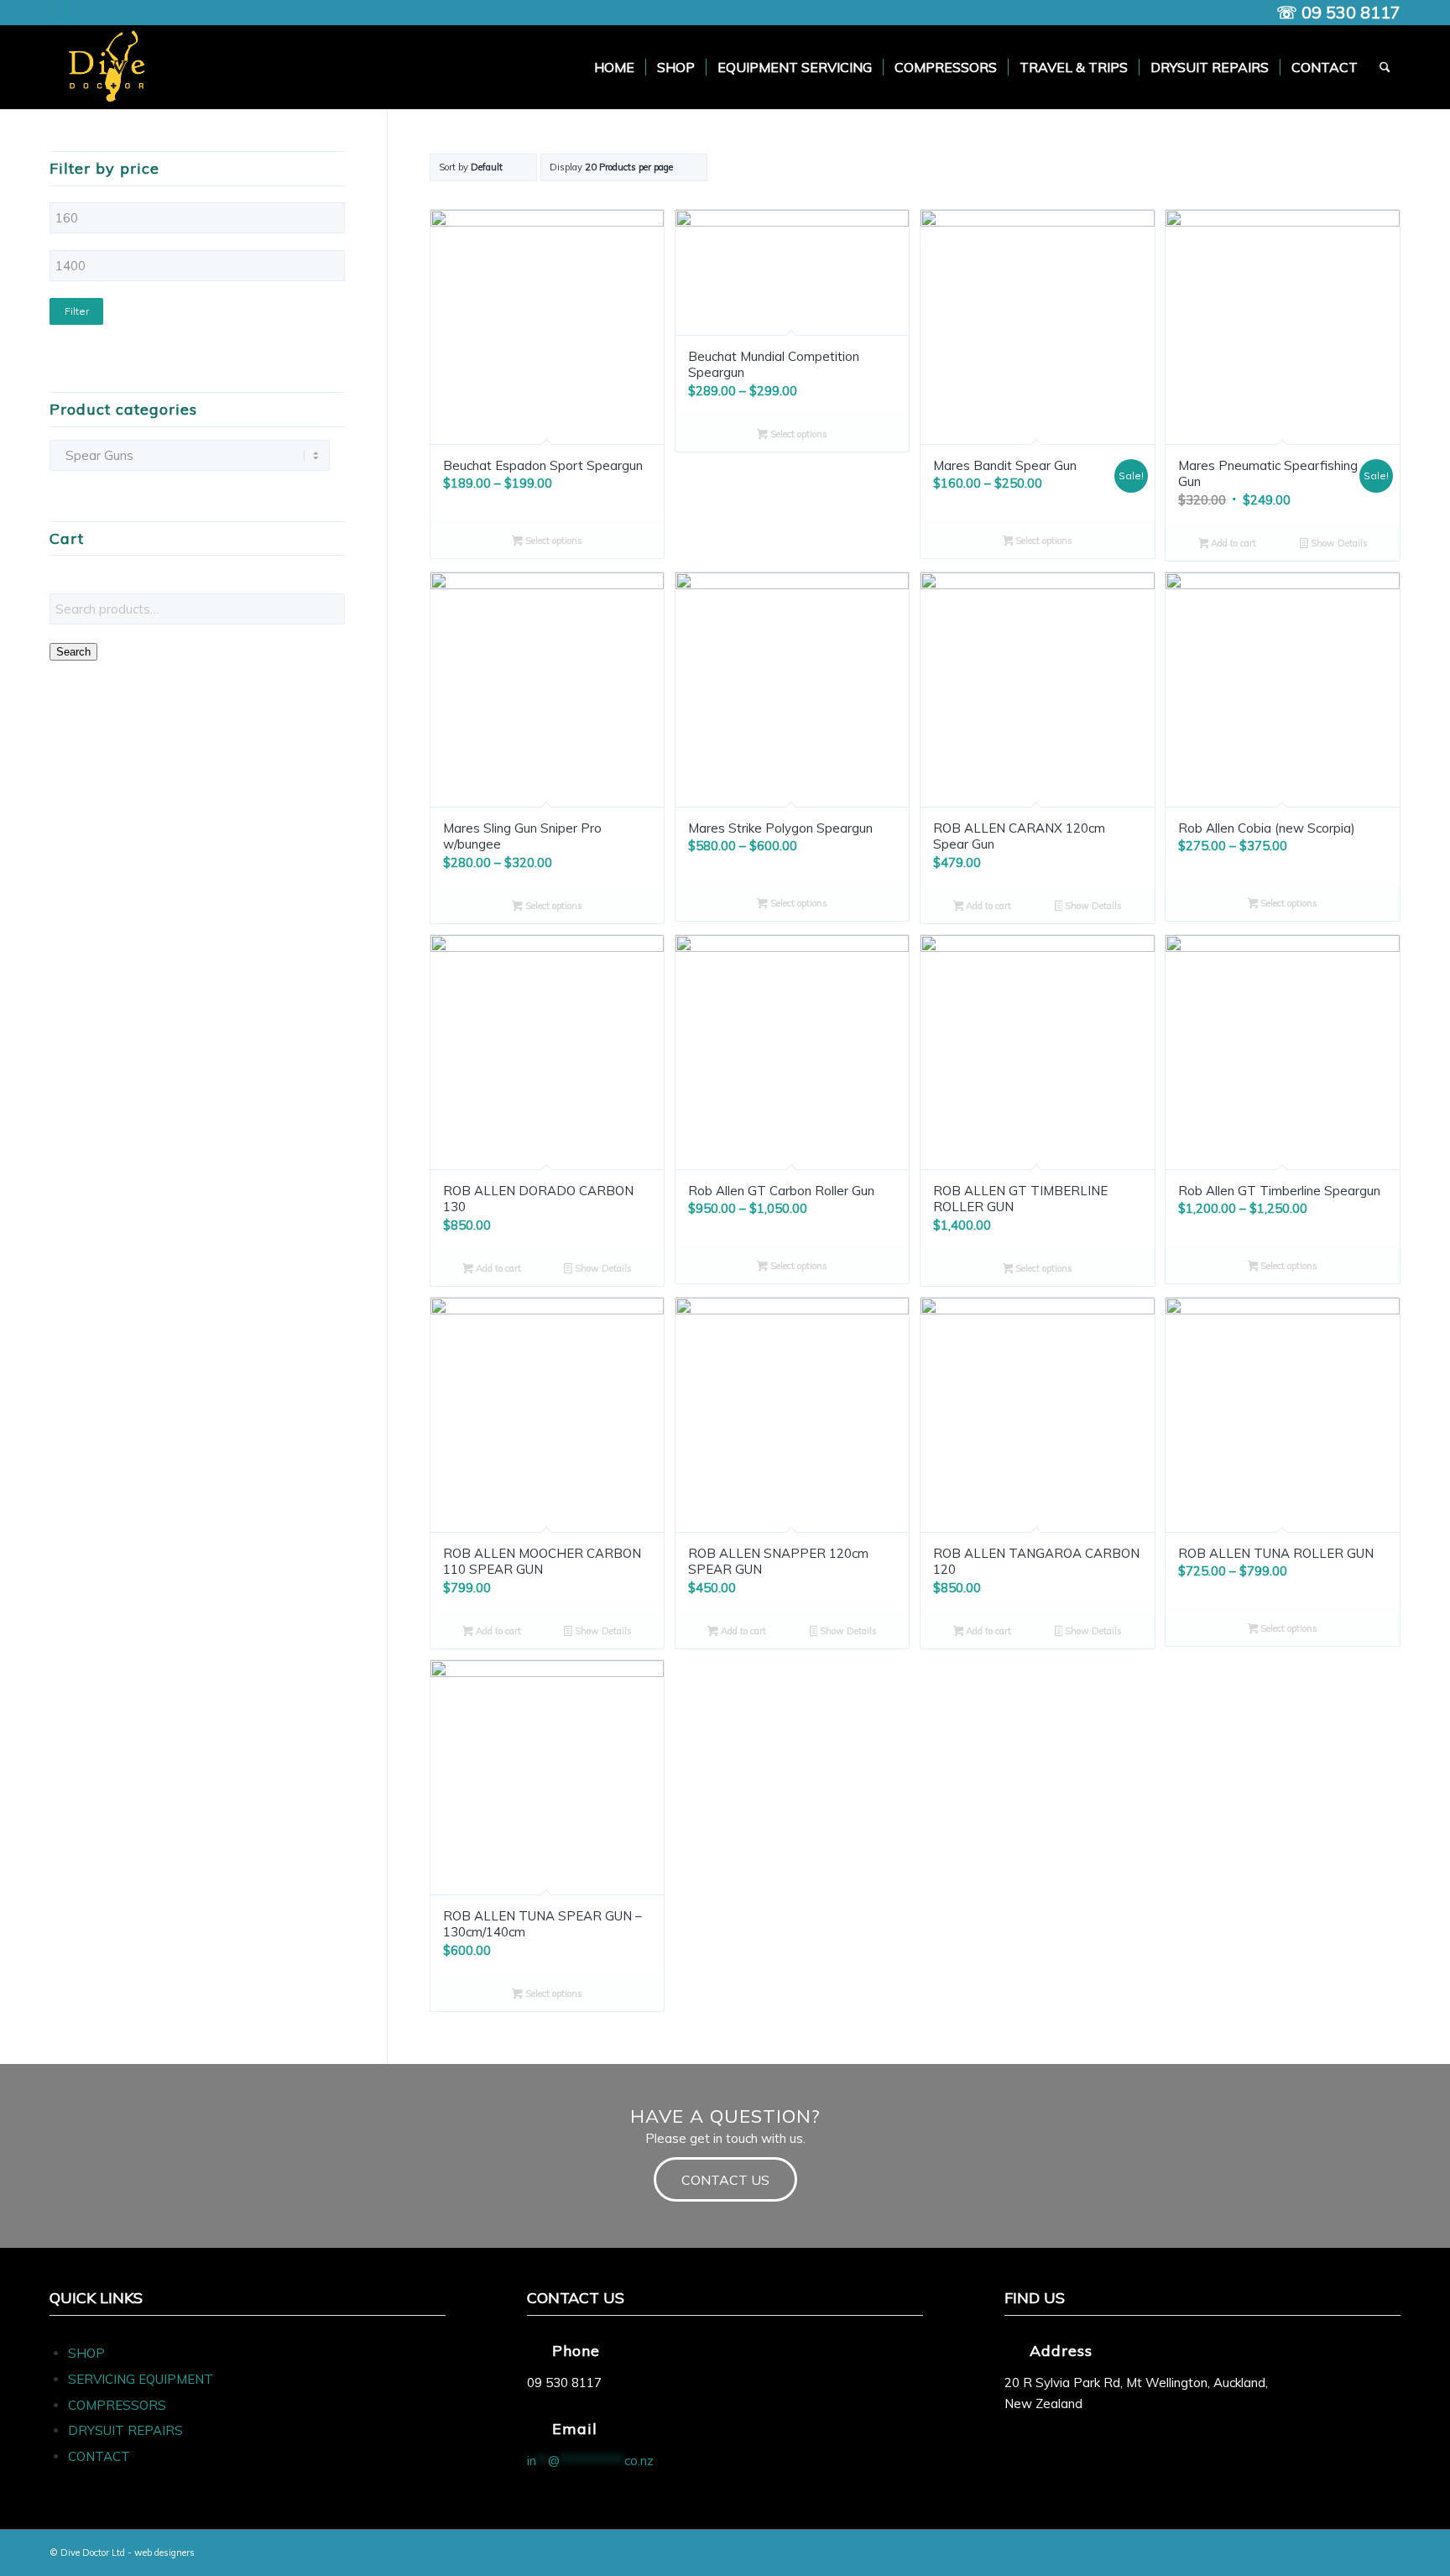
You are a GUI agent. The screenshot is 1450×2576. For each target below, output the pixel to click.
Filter (77, 311)
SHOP (86, 2353)
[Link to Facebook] (54, 13)
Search (73, 652)
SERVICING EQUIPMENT (141, 2379)
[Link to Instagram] (80, 13)
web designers (164, 2552)
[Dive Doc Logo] (110, 67)
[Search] (1385, 67)
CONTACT (99, 2456)
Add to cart (1232, 543)
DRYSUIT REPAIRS (125, 2430)
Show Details (1338, 543)
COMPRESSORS (119, 2405)
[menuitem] (614, 67)
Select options (553, 541)
